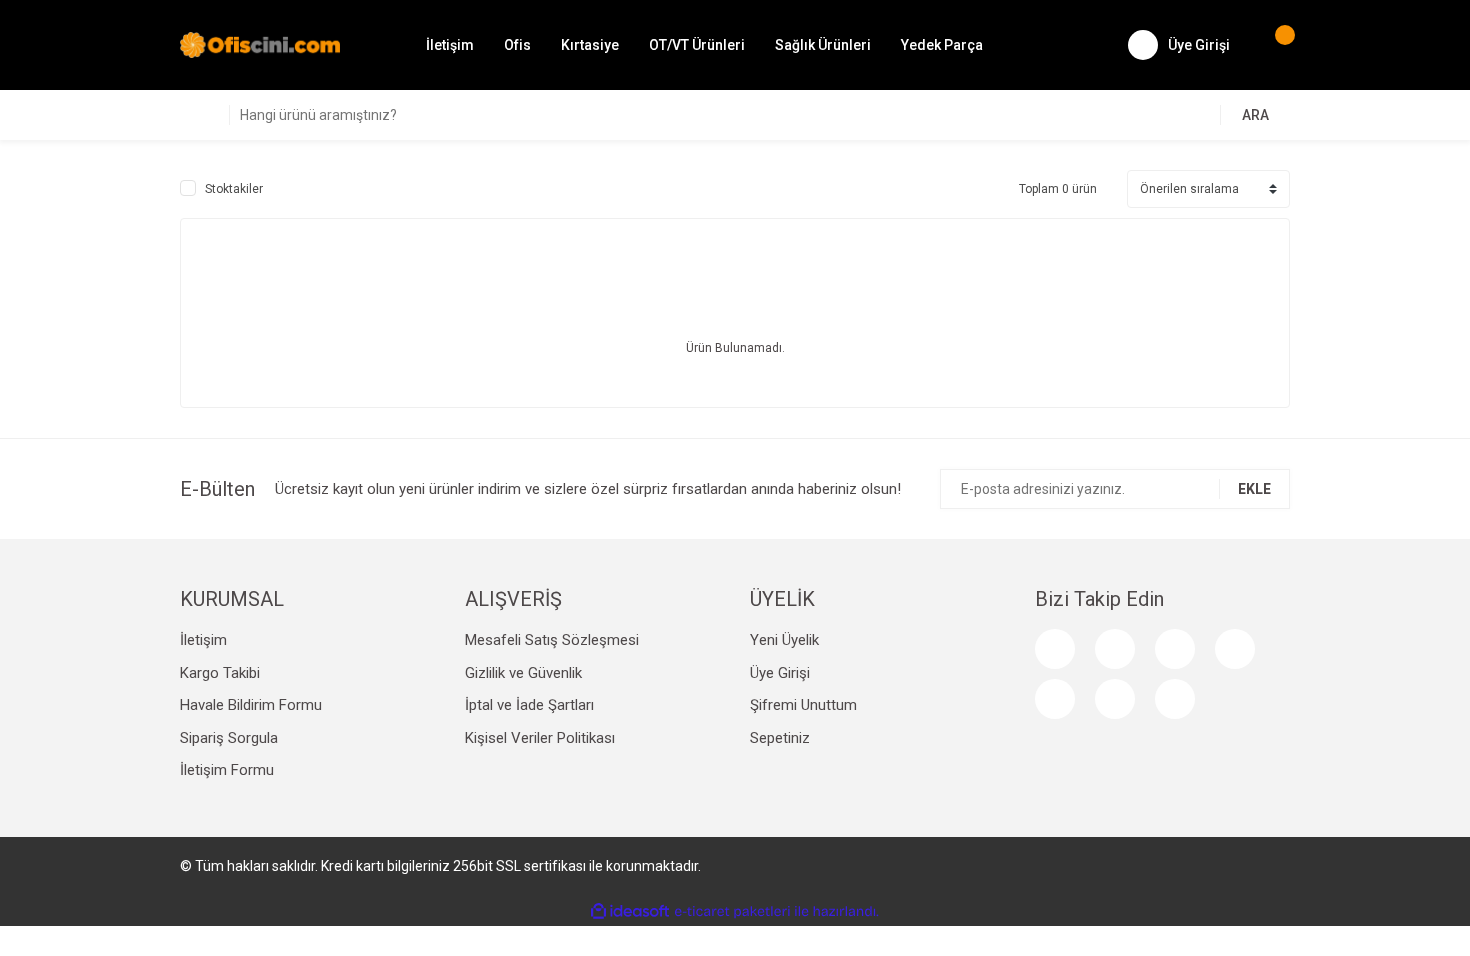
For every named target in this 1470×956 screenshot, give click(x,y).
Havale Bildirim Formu (251, 705)
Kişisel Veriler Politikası (540, 738)
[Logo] (260, 44)
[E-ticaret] (732, 911)
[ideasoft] (630, 911)
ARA (1255, 115)
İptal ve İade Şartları (529, 705)
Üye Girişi (780, 673)
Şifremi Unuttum (803, 705)
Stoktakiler (234, 189)
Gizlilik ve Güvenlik (523, 673)
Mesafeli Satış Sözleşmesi (552, 640)
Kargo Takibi (220, 673)
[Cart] (1275, 45)
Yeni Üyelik (784, 640)
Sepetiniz (780, 738)
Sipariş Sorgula (229, 738)
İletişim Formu (227, 770)
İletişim (450, 45)
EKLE (1254, 489)
